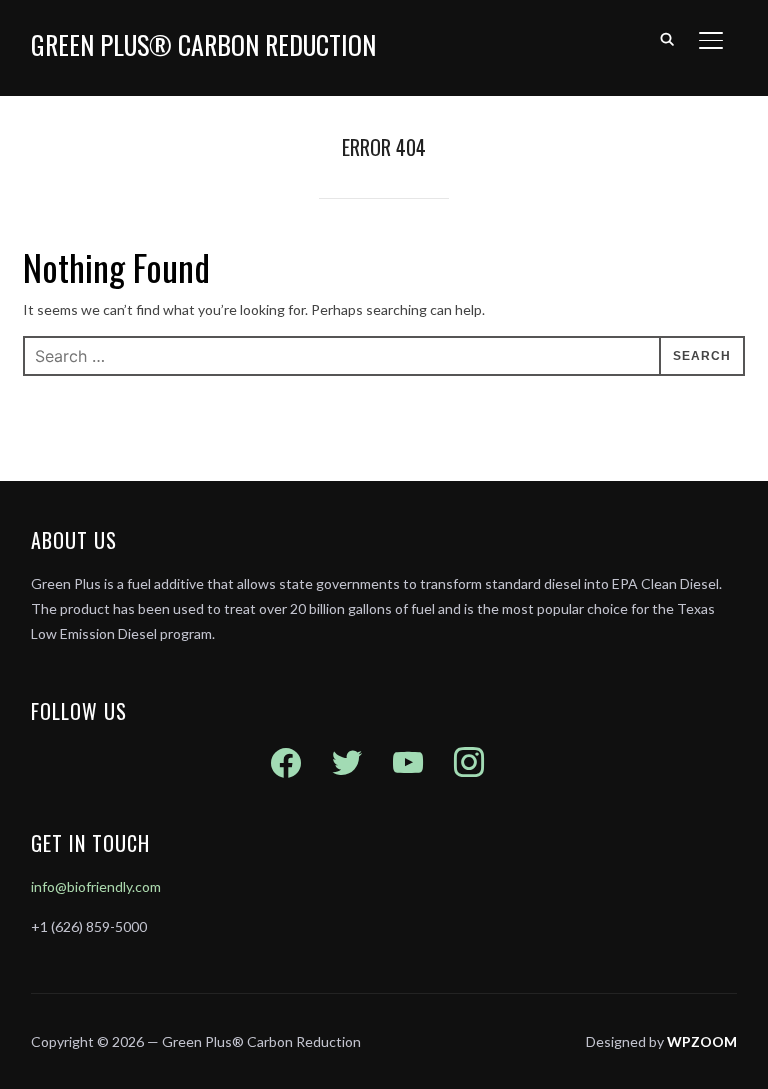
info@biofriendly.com (96, 886)
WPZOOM (702, 1041)
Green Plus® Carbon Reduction (203, 44)
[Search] (667, 38)
